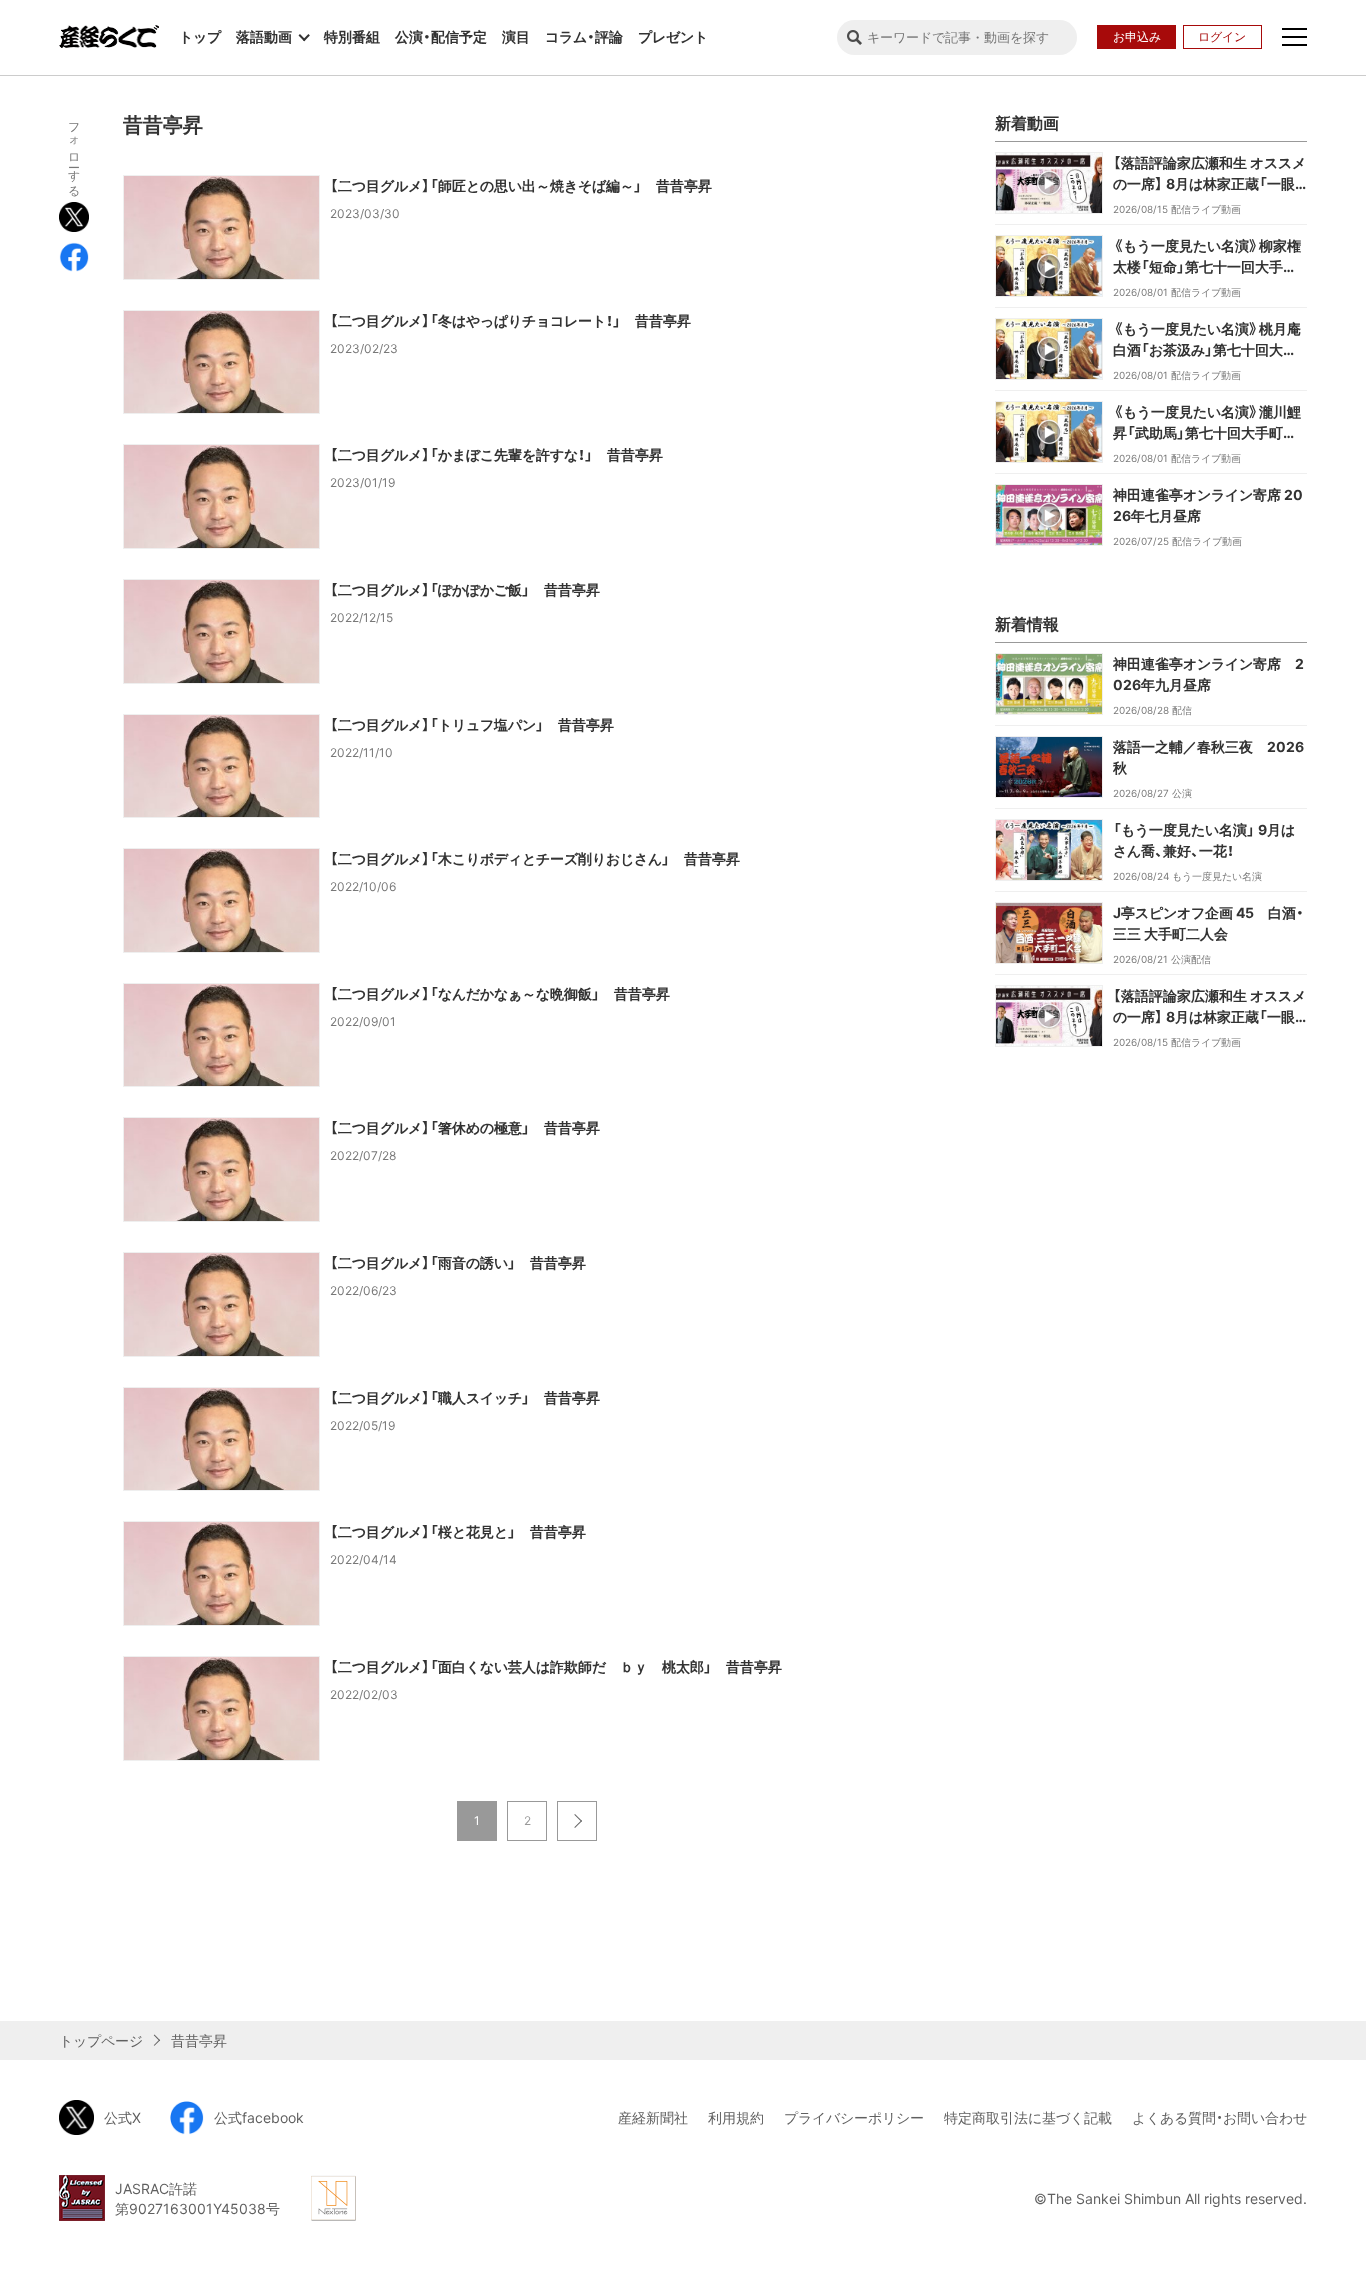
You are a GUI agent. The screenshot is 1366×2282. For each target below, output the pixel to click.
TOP (1333, 1988)
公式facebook (259, 2117)
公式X (122, 2117)
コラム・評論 (584, 36)
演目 (516, 36)
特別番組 (352, 36)
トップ (200, 36)
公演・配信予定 (441, 36)
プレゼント (673, 36)
